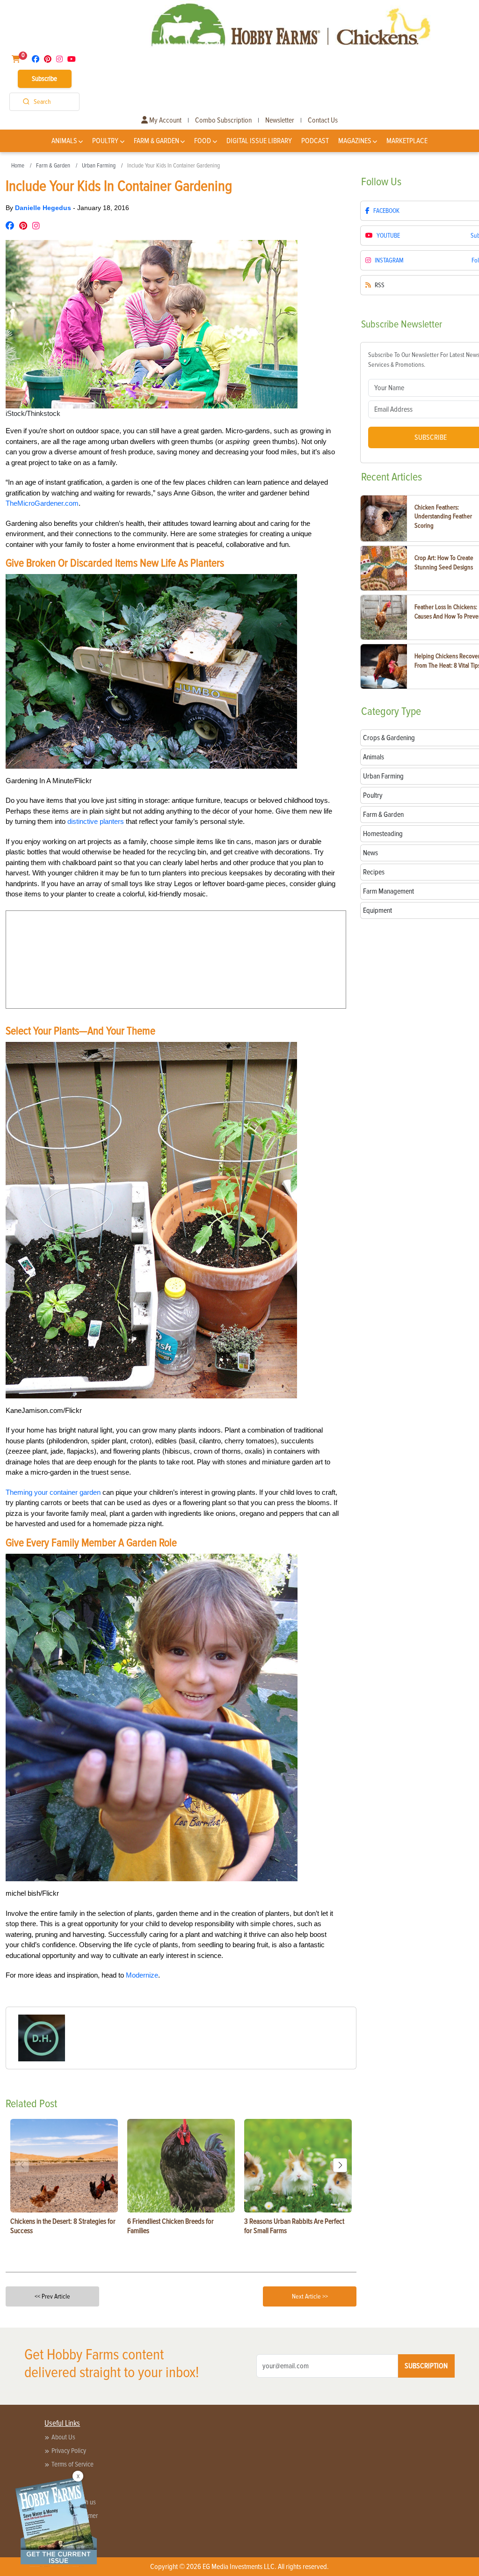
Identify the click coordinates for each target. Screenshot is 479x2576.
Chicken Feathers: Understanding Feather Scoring (443, 517)
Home (18, 166)
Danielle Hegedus (44, 208)
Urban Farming (99, 166)
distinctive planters (96, 821)
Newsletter (280, 120)
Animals (64, 141)
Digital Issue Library (259, 141)
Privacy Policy (69, 2451)
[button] (340, 2165)
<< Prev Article (52, 2296)
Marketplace (407, 141)
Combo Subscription (223, 120)
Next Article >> (310, 2296)
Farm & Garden (156, 141)
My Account (165, 120)
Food (203, 141)
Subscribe (44, 79)
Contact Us (323, 120)
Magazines (355, 141)
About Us (63, 2437)
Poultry (105, 141)
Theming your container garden (53, 1492)
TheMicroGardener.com (42, 503)
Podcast (315, 141)
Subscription (426, 2366)
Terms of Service (73, 2464)
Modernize (142, 1975)
